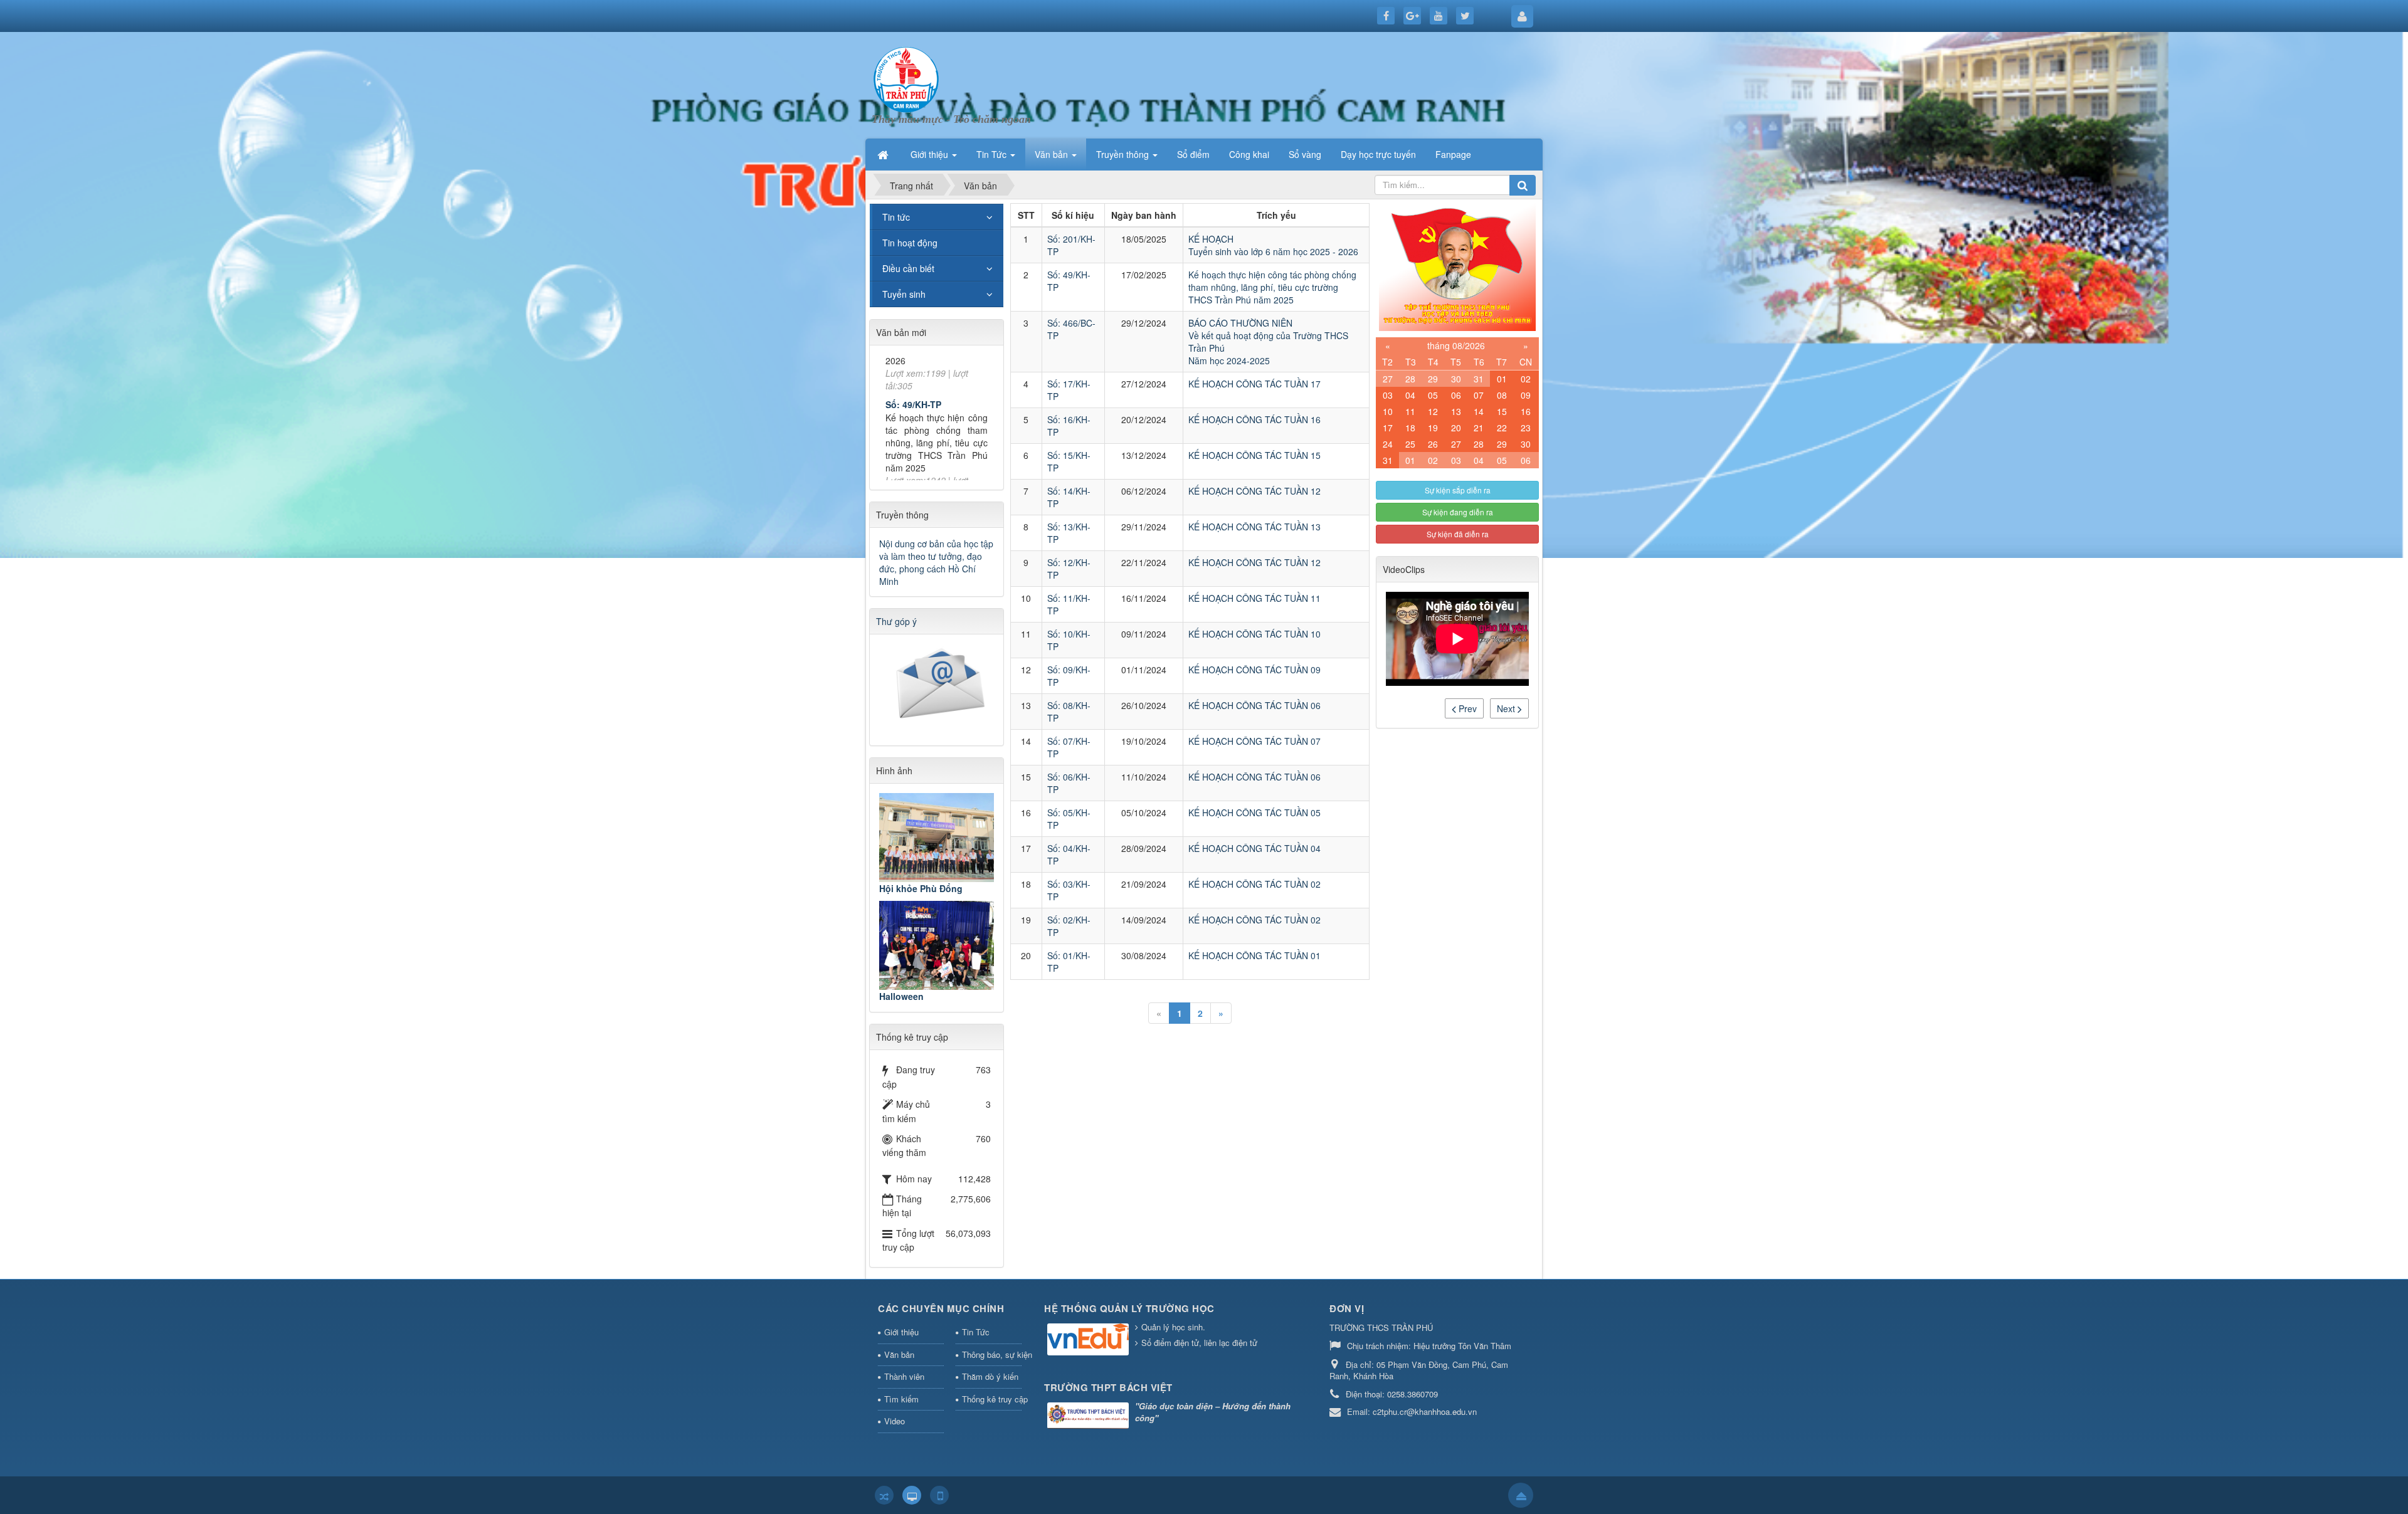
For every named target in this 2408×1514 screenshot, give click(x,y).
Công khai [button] (1249, 154)
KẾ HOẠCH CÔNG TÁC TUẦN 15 (1254, 455)
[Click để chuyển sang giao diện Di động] (939, 1495)
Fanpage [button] (1453, 154)
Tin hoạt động (910, 243)
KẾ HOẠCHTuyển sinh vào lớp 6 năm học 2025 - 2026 (1273, 245)
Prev (1466, 708)
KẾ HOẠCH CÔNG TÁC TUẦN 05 (1254, 812)
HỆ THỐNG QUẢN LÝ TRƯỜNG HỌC (1129, 1308)
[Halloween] (937, 945)
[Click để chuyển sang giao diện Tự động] (884, 1495)
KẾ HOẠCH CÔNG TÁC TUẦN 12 (1254, 491)
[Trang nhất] (884, 154)
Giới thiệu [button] (931, 154)
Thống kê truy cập (992, 1399)
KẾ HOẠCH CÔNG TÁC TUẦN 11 (1254, 598)
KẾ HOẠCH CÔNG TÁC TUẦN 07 (1254, 741)
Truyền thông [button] (1124, 154)
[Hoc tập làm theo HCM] (1457, 266)
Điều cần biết (908, 268)
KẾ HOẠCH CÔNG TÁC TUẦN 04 (1254, 848)
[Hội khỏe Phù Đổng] (937, 838)
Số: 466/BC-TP (916, 460)
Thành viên (904, 1376)
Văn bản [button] (1053, 154)
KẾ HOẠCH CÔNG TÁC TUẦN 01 (1254, 955)
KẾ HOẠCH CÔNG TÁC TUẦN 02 (1254, 884)
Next (1507, 708)
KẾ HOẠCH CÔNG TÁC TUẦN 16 (1254, 419)
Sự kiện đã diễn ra (1458, 534)
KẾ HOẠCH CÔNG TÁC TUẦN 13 (1254, 527)
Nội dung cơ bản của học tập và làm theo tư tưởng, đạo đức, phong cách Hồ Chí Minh (936, 562)
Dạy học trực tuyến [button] (1378, 154)
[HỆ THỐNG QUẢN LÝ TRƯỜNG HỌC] (1090, 1341)
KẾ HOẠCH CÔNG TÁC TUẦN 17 (1254, 384)
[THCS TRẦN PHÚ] (906, 78)
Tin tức (896, 217)
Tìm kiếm (901, 1399)
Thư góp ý (896, 621)
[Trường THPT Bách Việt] (1090, 1417)
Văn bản (899, 1354)
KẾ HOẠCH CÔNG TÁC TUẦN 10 (1254, 634)
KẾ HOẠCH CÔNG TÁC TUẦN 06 (1254, 705)
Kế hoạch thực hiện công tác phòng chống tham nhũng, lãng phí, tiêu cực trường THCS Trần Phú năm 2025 (1272, 287)
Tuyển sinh (904, 294)
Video (895, 1421)
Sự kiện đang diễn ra (1458, 512)
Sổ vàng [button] (1305, 154)
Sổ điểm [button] (1193, 154)
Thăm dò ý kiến (990, 1376)
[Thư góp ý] (938, 686)
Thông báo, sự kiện (992, 1354)
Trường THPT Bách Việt (1108, 1387)
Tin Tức (976, 1332)
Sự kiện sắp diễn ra (1458, 490)
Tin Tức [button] (993, 154)
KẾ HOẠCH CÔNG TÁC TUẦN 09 (1254, 670)
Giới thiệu (901, 1332)
